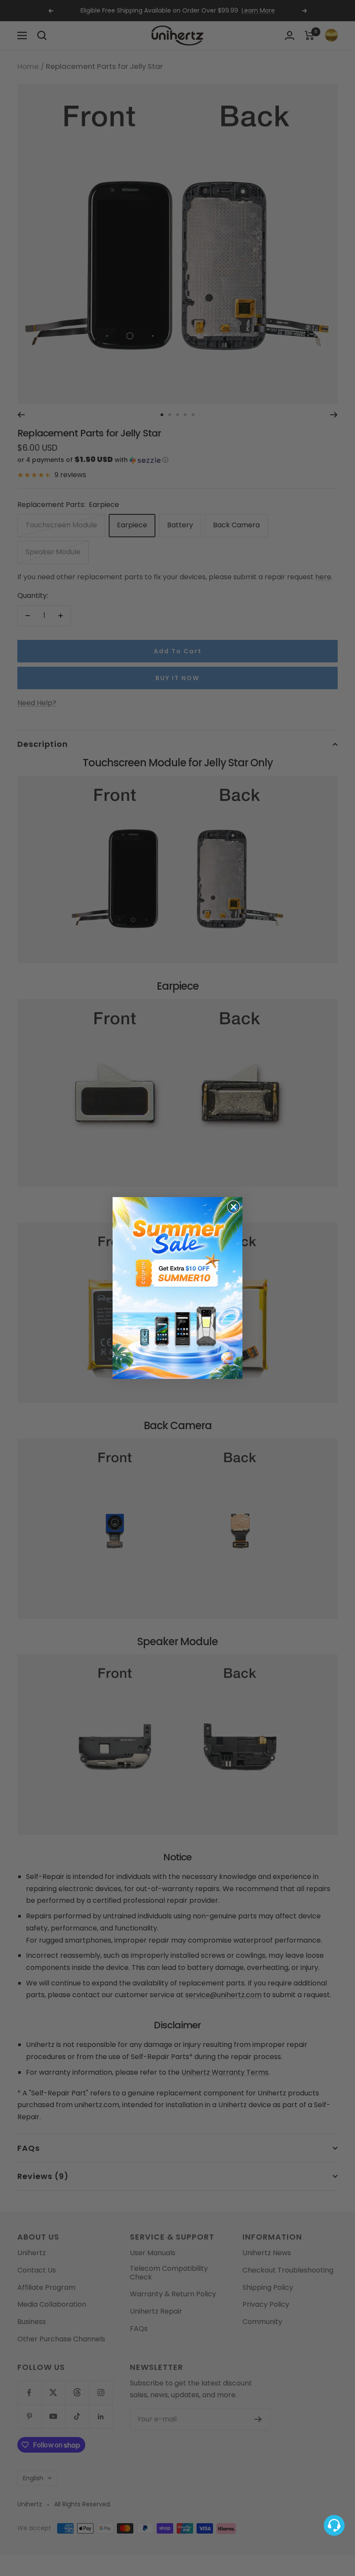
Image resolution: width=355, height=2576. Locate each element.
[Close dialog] (234, 1207)
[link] (177, 1288)
